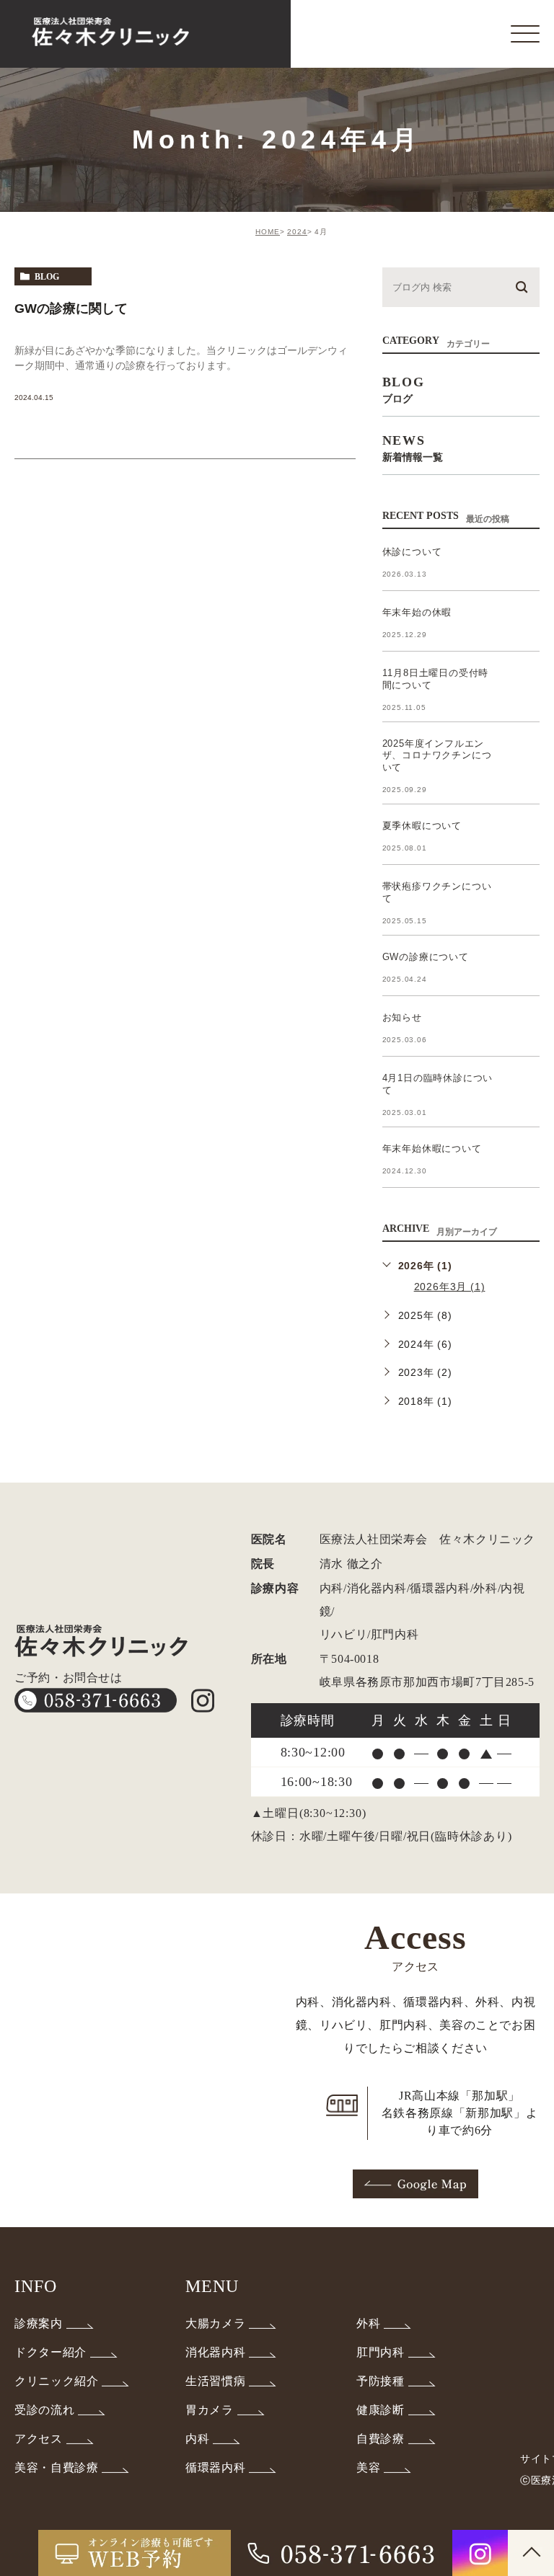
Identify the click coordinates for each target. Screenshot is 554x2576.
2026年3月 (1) (450, 1287)
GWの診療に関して (71, 308)
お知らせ (402, 1017)
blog (47, 277)
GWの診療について (426, 957)
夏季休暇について (422, 826)
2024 (297, 232)
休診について (412, 552)
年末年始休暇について (432, 1149)
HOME (268, 232)
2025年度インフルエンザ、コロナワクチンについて (437, 756)
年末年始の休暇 (417, 612)
